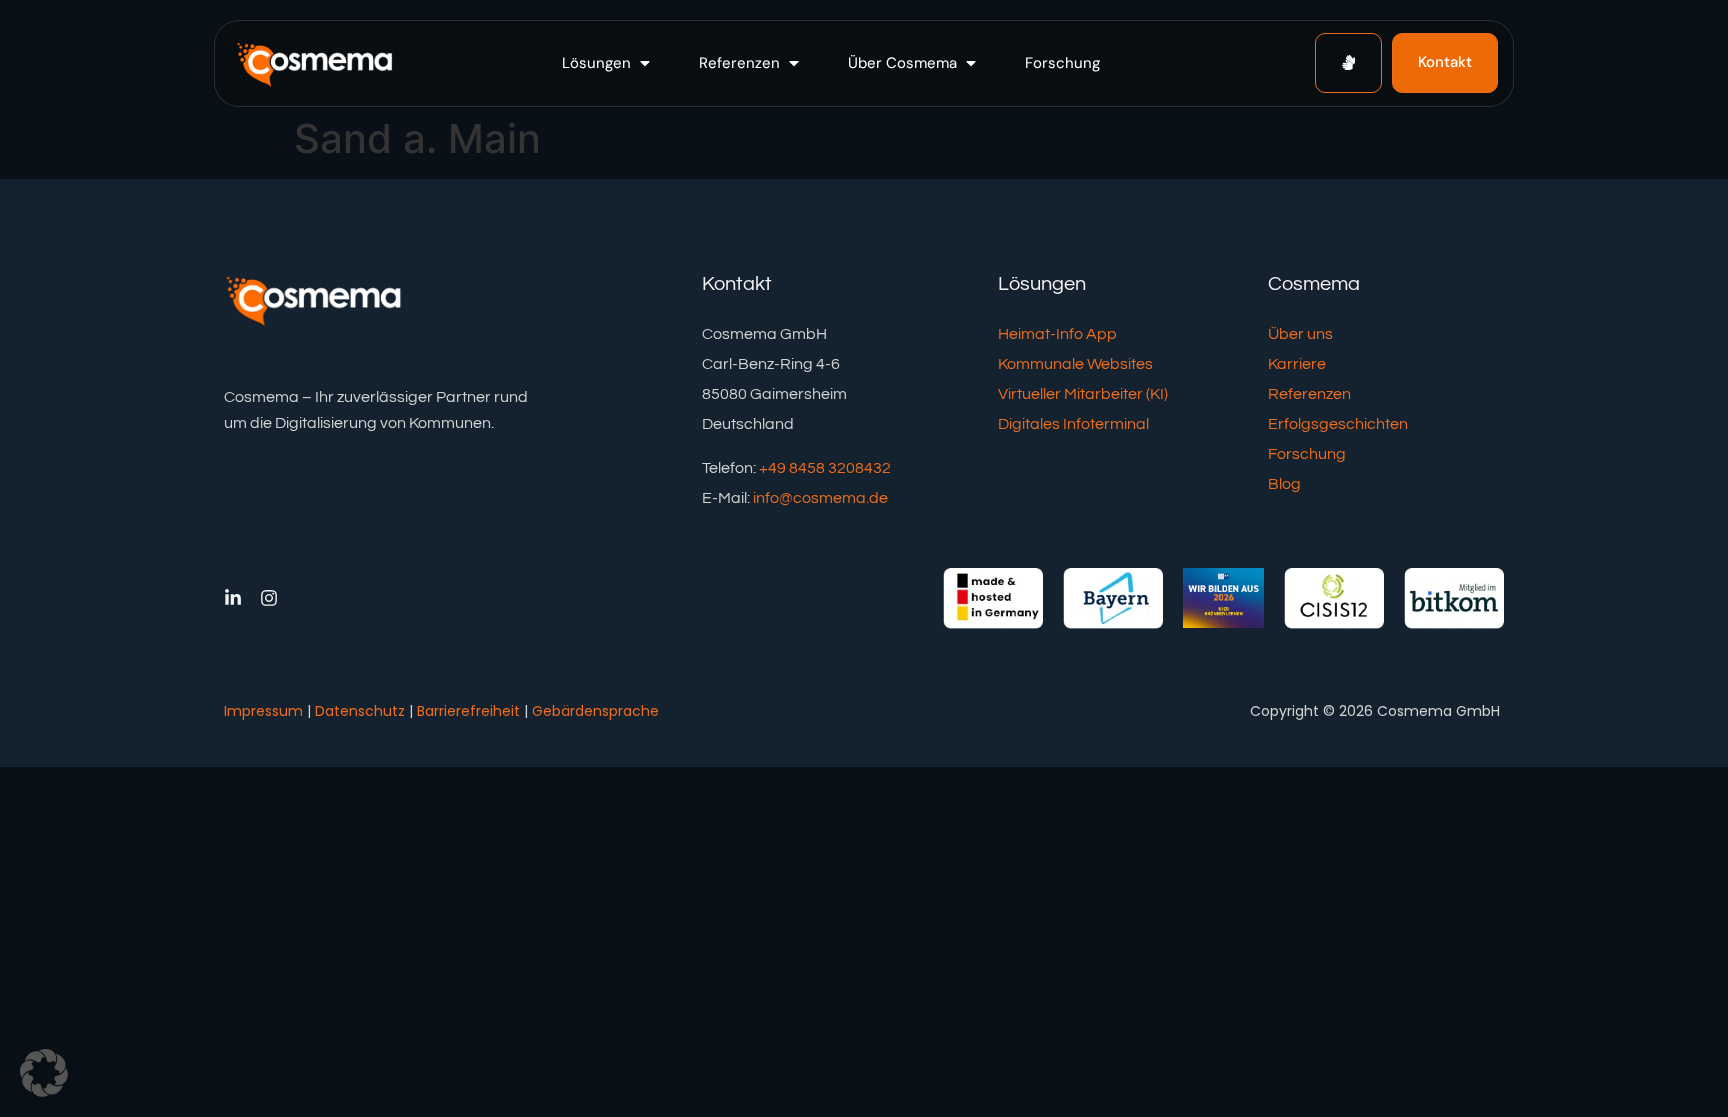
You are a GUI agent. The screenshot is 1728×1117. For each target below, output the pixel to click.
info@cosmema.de (820, 498)
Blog (1284, 484)
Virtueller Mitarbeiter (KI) (1083, 394)
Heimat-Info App (1057, 334)
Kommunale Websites (1075, 364)
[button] (608, 63)
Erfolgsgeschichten (1338, 424)
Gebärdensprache (595, 711)
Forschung (1307, 454)
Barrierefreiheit (468, 711)
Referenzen (1309, 394)
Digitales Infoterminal (1073, 424)
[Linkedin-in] (233, 598)
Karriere (1297, 364)
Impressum (263, 711)
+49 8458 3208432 (825, 468)
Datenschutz (360, 711)
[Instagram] (269, 598)
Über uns (1300, 334)
